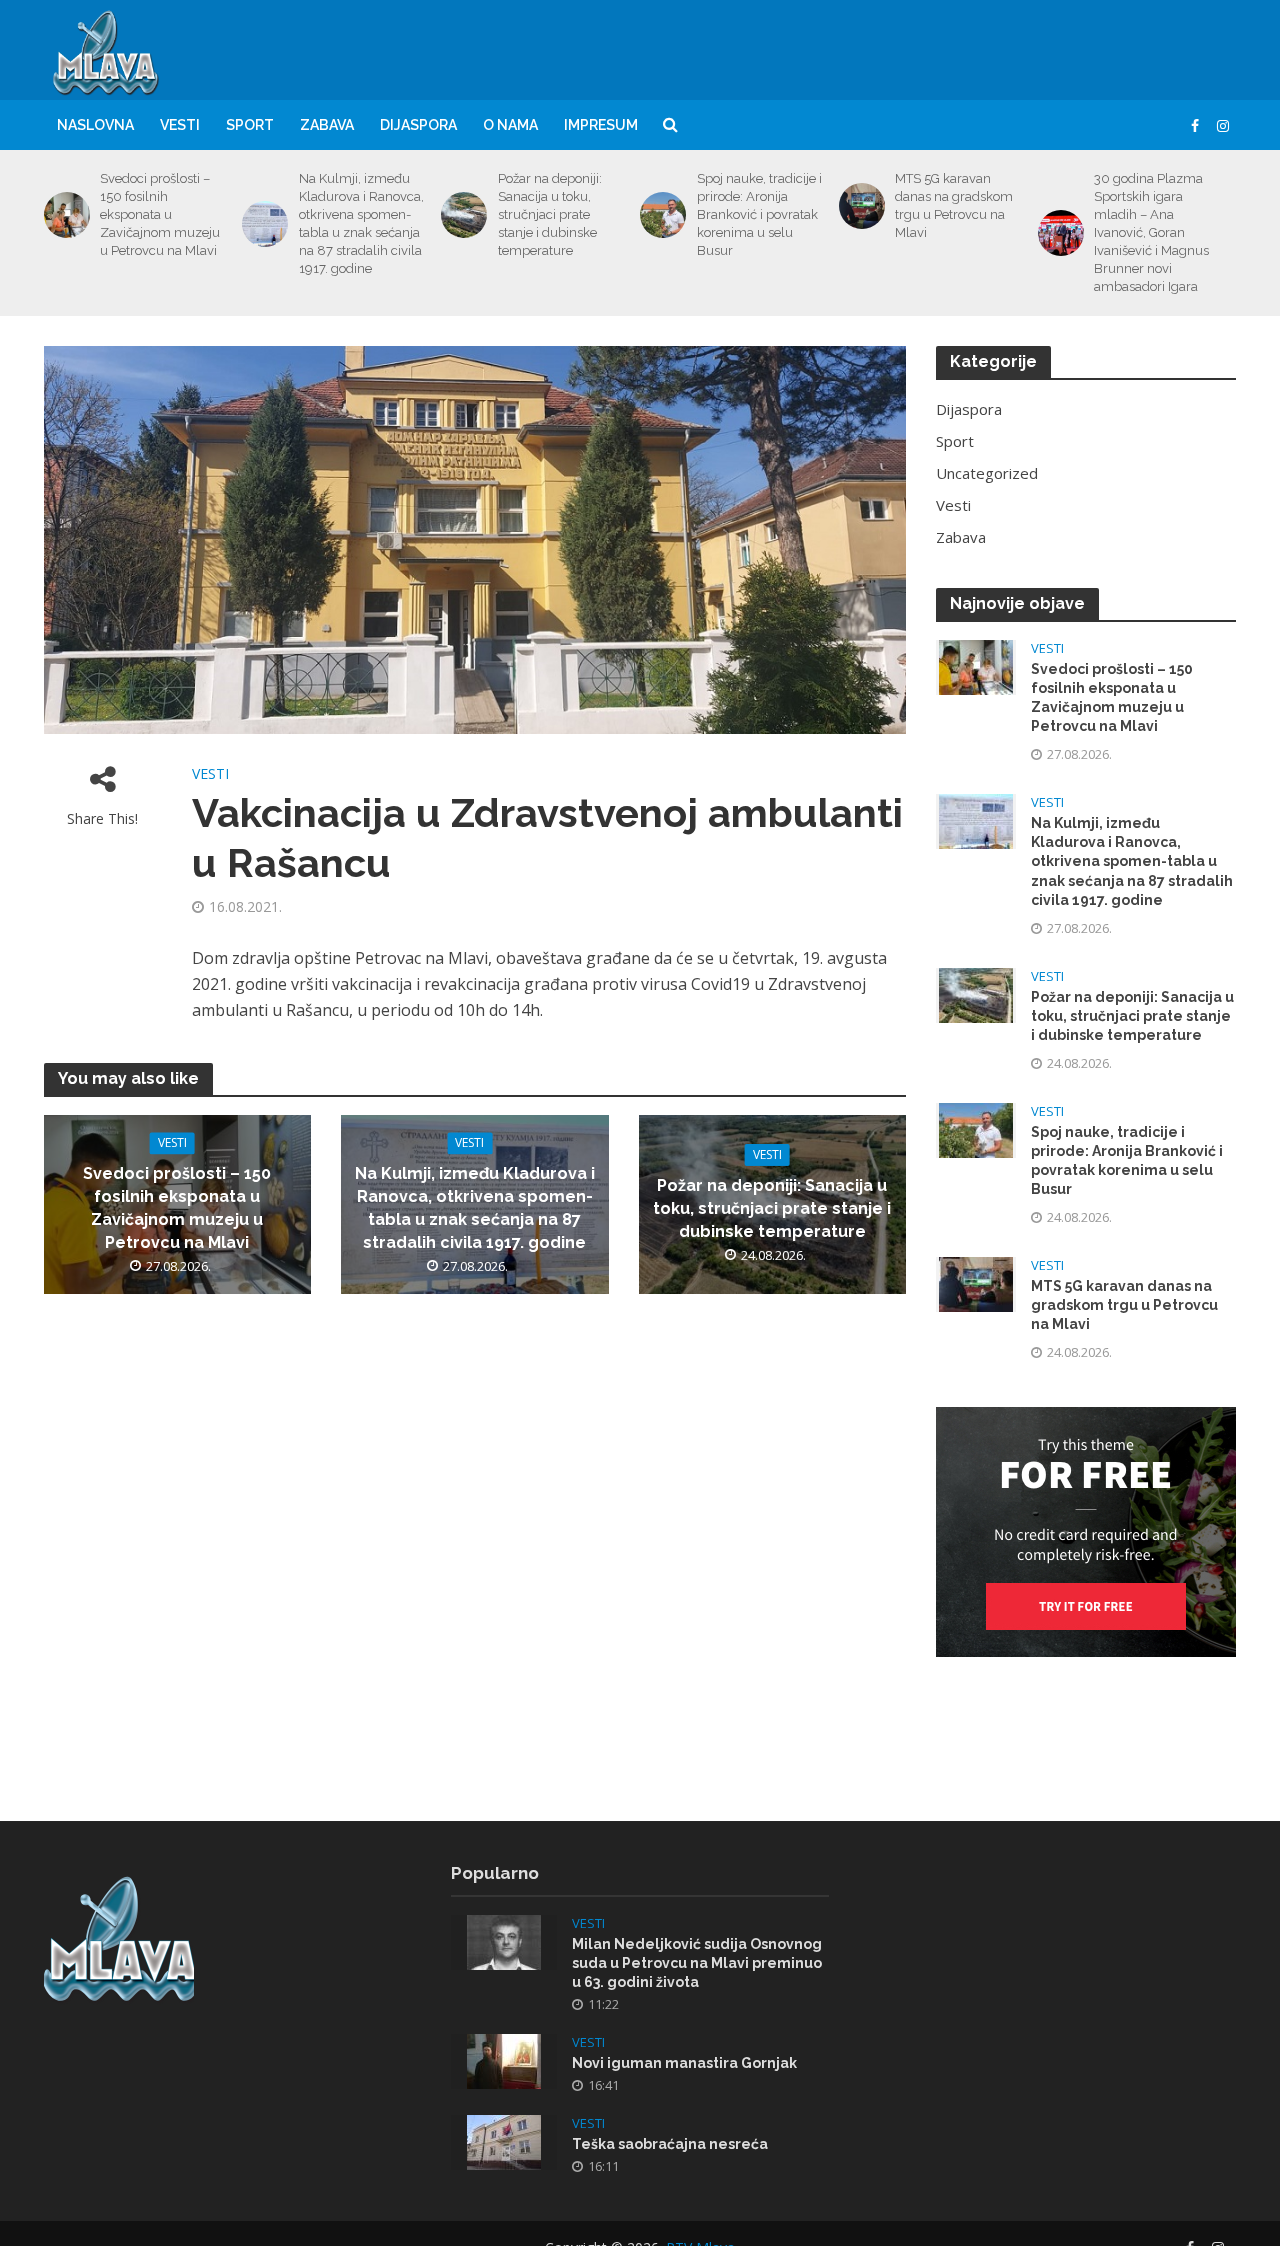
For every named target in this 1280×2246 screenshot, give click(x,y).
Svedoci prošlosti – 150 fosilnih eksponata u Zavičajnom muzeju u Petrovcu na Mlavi (160, 214)
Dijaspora (418, 125)
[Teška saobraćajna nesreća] (504, 2141)
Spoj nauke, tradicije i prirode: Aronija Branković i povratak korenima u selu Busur (759, 214)
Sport (250, 125)
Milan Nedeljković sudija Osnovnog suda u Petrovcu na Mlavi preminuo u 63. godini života (697, 1963)
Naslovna (95, 125)
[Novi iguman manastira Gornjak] (504, 2060)
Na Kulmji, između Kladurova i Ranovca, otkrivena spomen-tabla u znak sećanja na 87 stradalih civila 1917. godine (361, 223)
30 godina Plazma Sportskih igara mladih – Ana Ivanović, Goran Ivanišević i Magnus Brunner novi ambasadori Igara (1151, 232)
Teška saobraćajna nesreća (670, 2144)
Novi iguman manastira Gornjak (684, 2063)
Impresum (601, 125)
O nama (510, 125)
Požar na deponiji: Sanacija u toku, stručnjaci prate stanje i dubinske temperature (550, 214)
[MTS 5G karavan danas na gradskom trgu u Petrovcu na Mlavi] (858, 206)
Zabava (327, 125)
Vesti (180, 125)
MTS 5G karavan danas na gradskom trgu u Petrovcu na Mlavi (954, 205)
